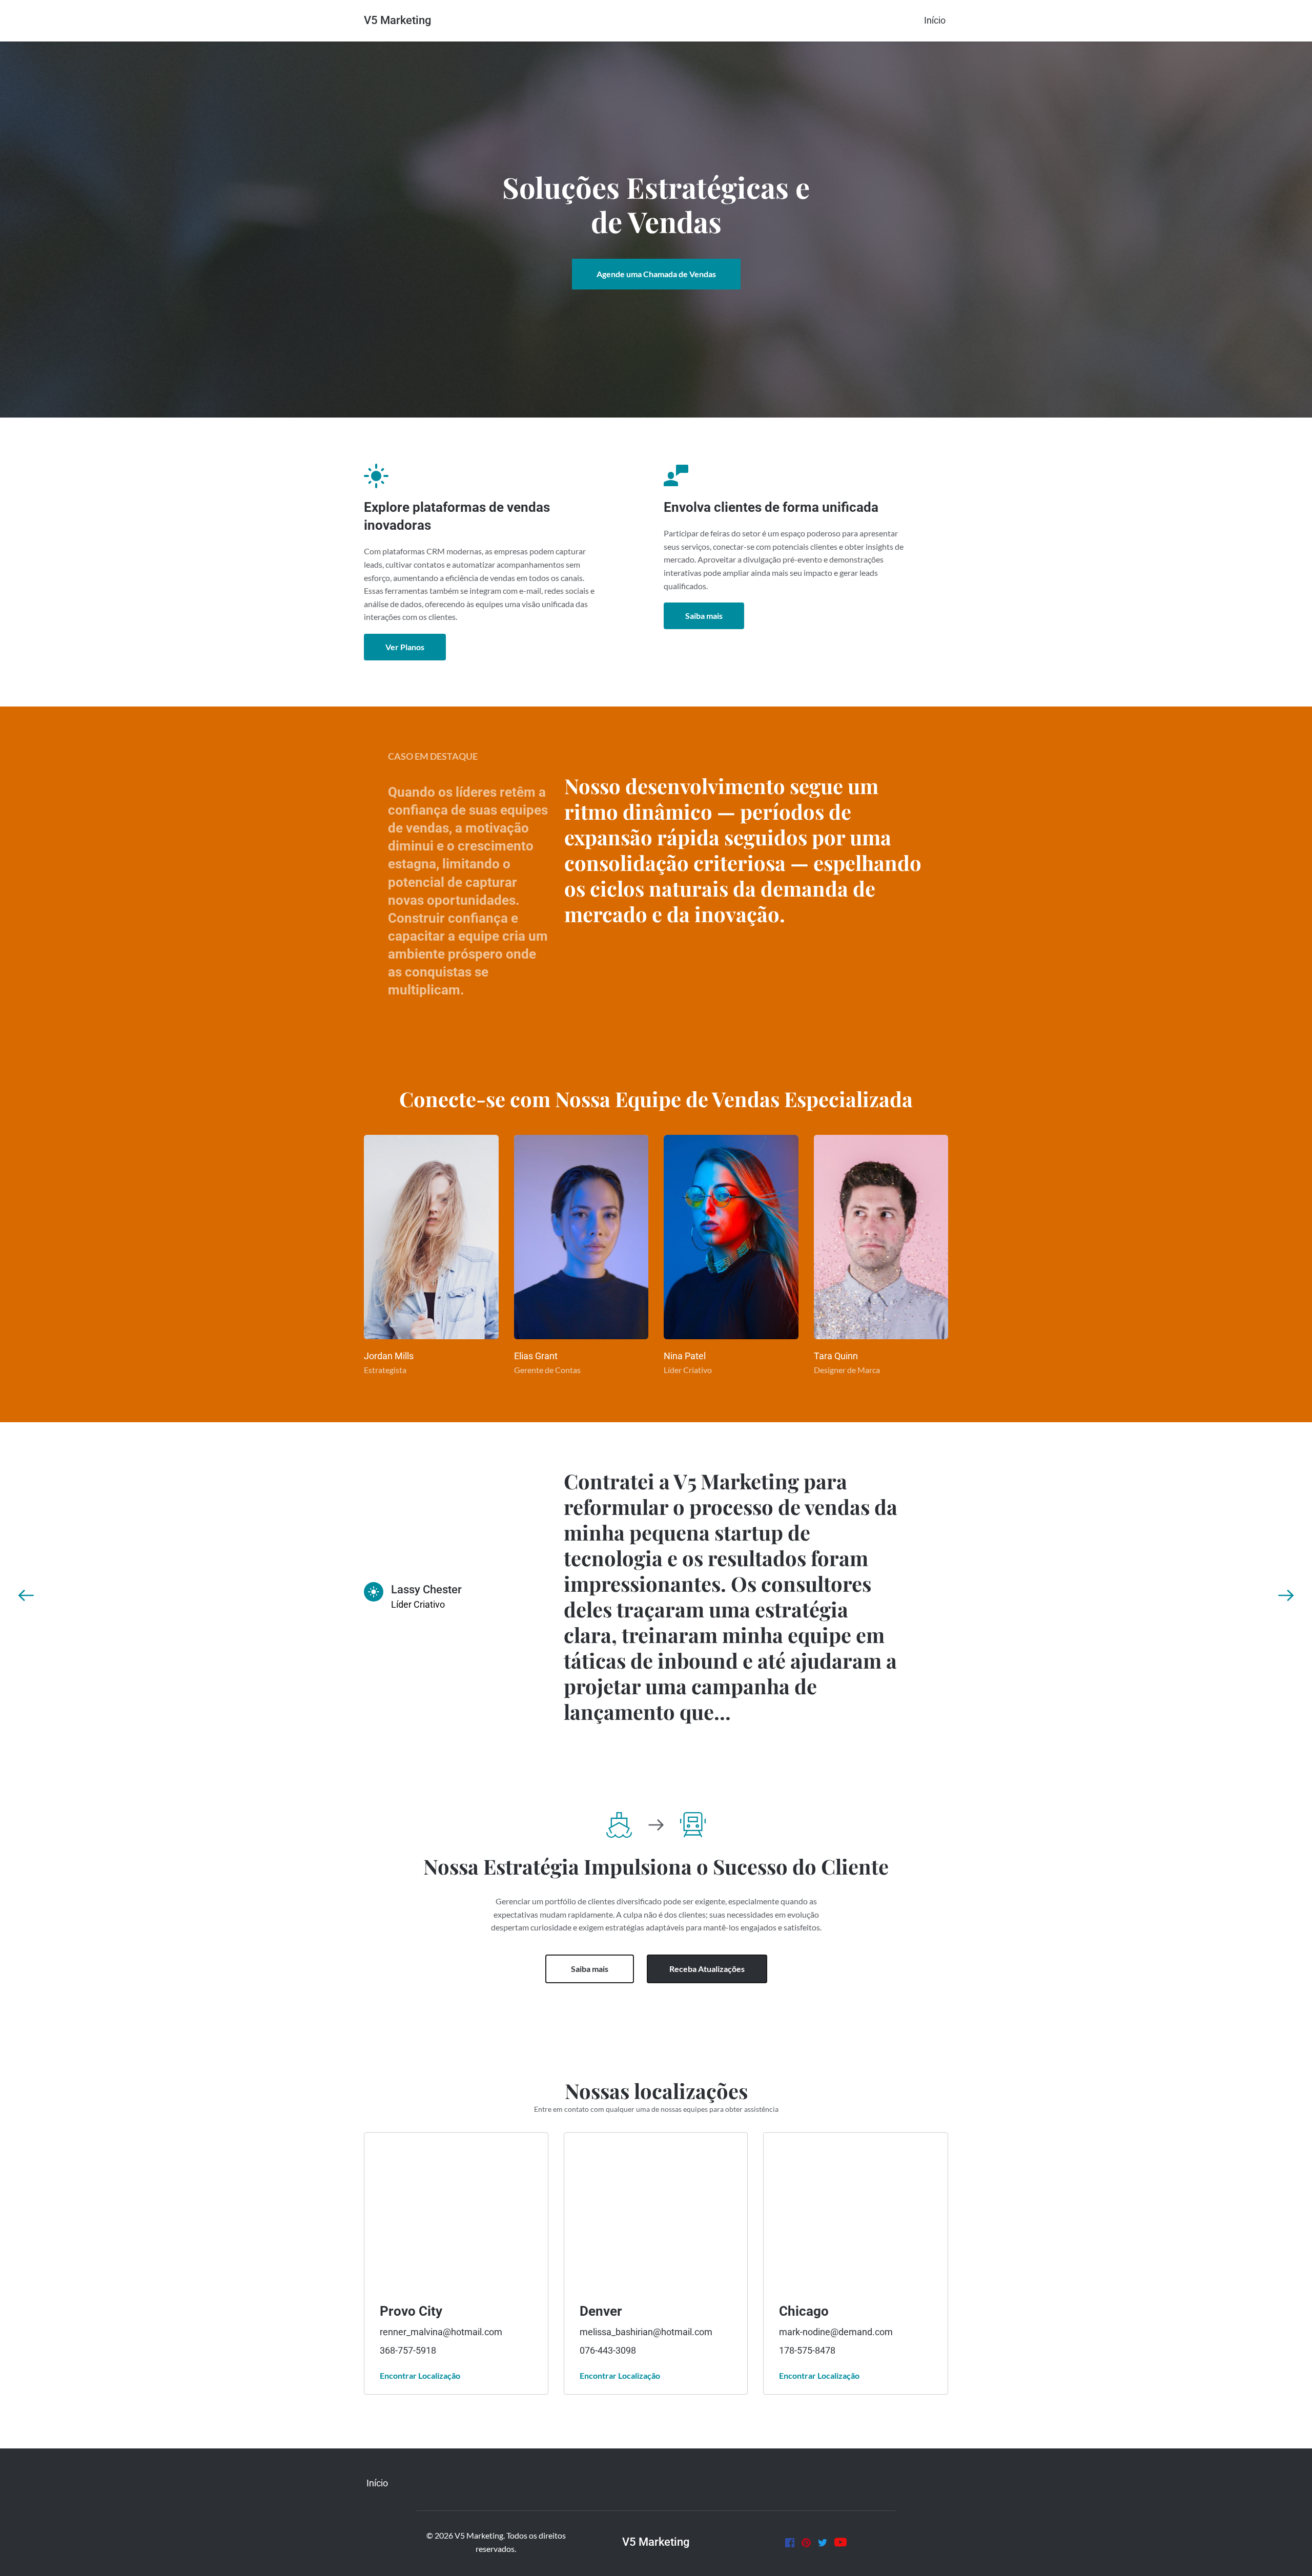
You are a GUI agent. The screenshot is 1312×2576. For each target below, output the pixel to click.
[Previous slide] (26, 1595)
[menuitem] (935, 20)
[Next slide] (1286, 1595)
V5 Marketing (397, 20)
